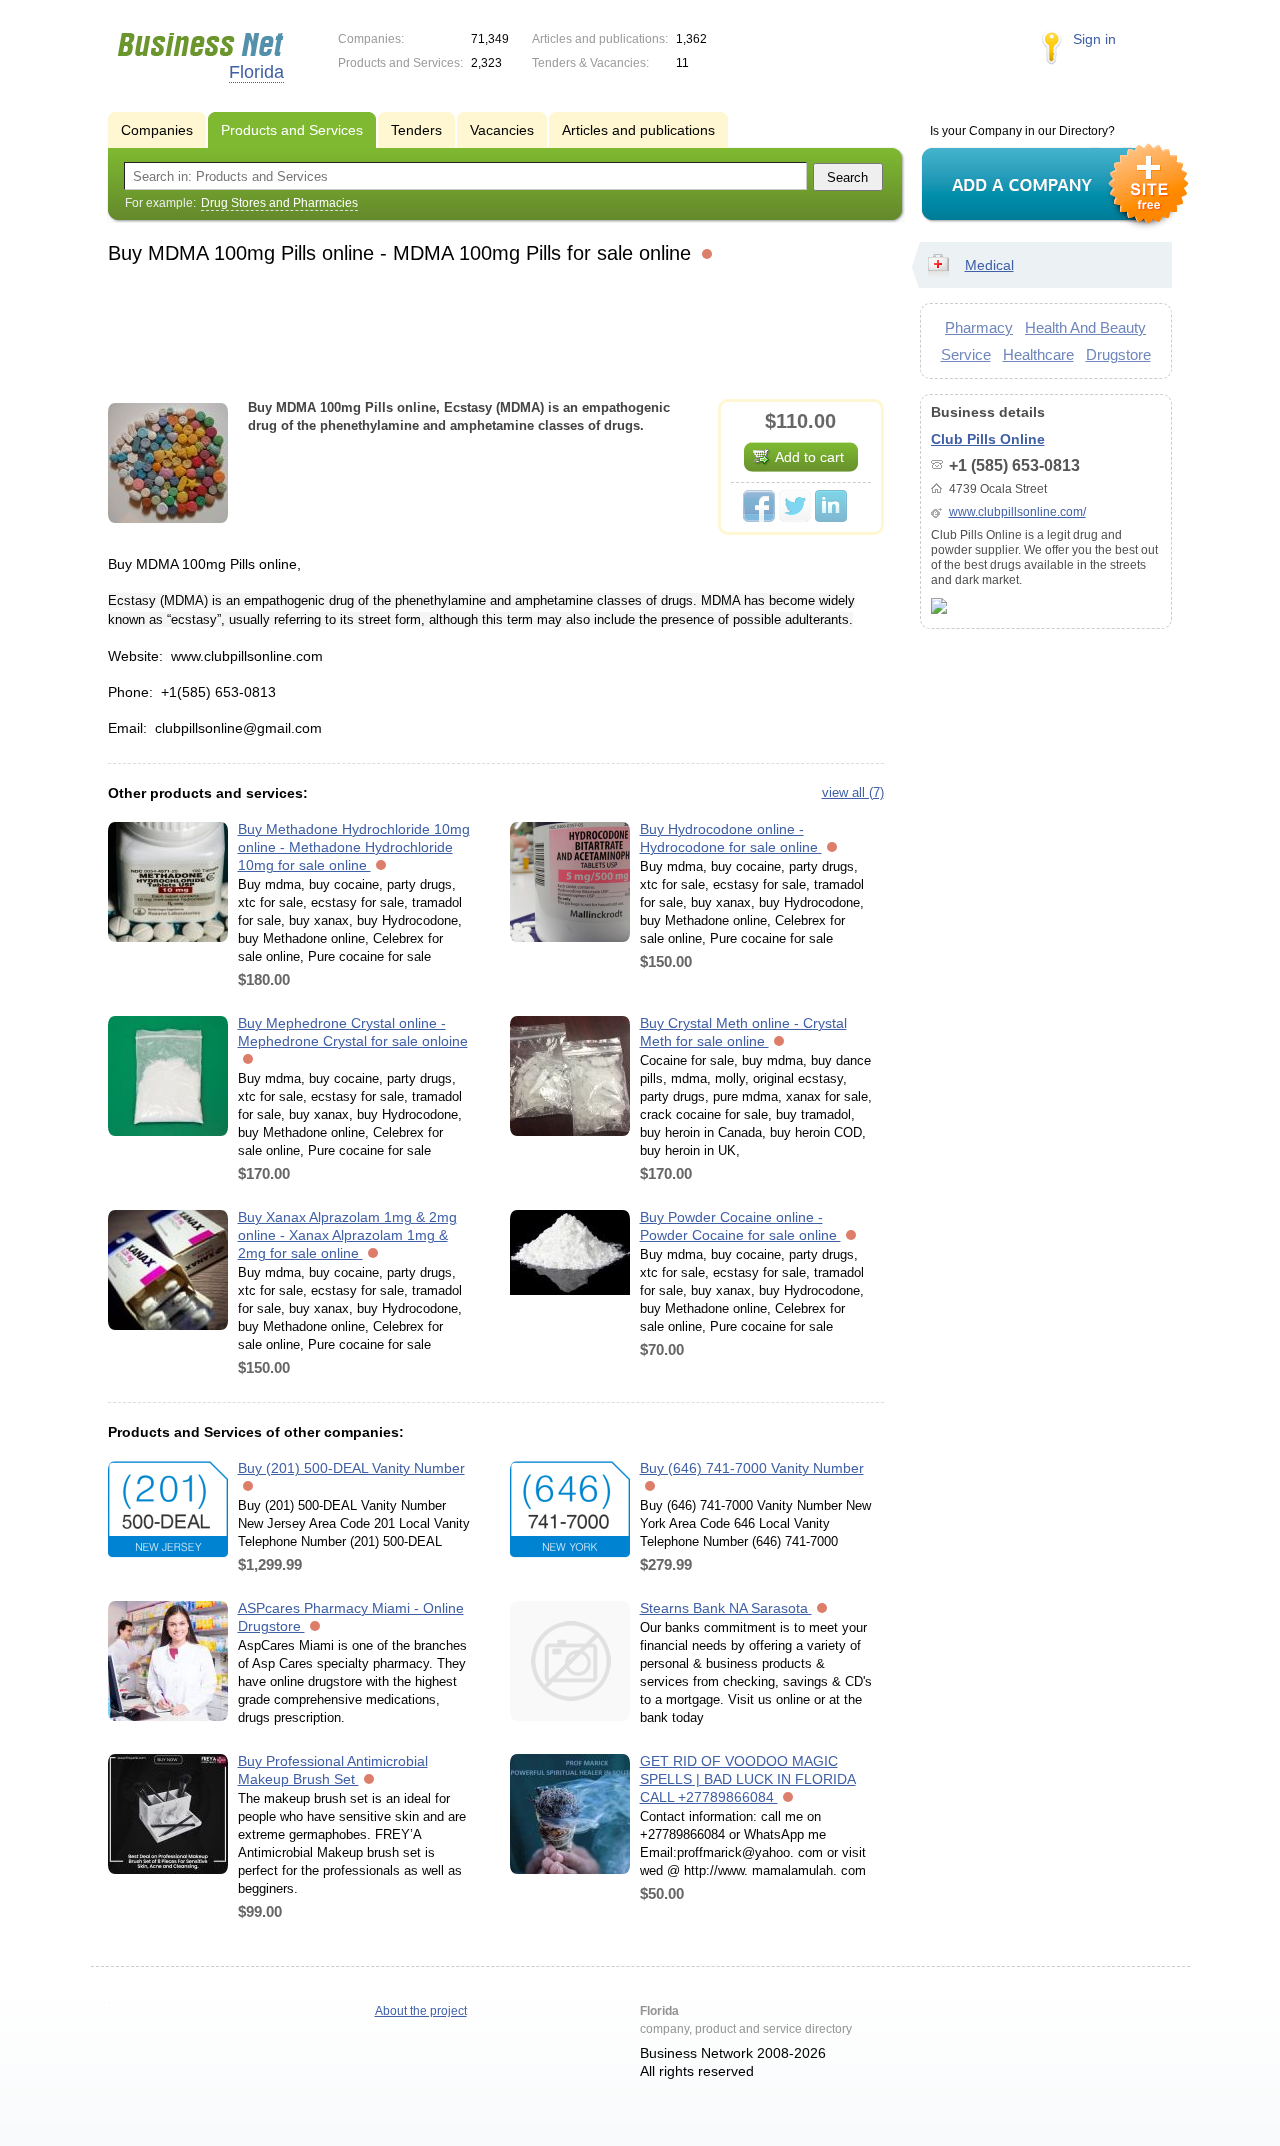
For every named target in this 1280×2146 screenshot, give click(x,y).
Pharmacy (979, 327)
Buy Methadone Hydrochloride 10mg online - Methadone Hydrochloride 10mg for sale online (354, 847)
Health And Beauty (1085, 327)
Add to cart (809, 457)
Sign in (1094, 39)
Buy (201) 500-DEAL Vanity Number (351, 1468)
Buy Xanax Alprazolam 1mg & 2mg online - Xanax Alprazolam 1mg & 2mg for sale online (347, 1235)
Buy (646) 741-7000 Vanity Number (752, 1468)
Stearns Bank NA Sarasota (726, 1608)
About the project (421, 2011)
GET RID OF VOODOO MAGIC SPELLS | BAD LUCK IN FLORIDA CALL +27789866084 (748, 1779)
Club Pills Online (988, 439)
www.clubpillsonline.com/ (1017, 512)
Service (966, 354)
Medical (989, 265)
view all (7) (853, 792)
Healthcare (1038, 354)
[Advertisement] (496, 329)
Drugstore (1118, 354)
